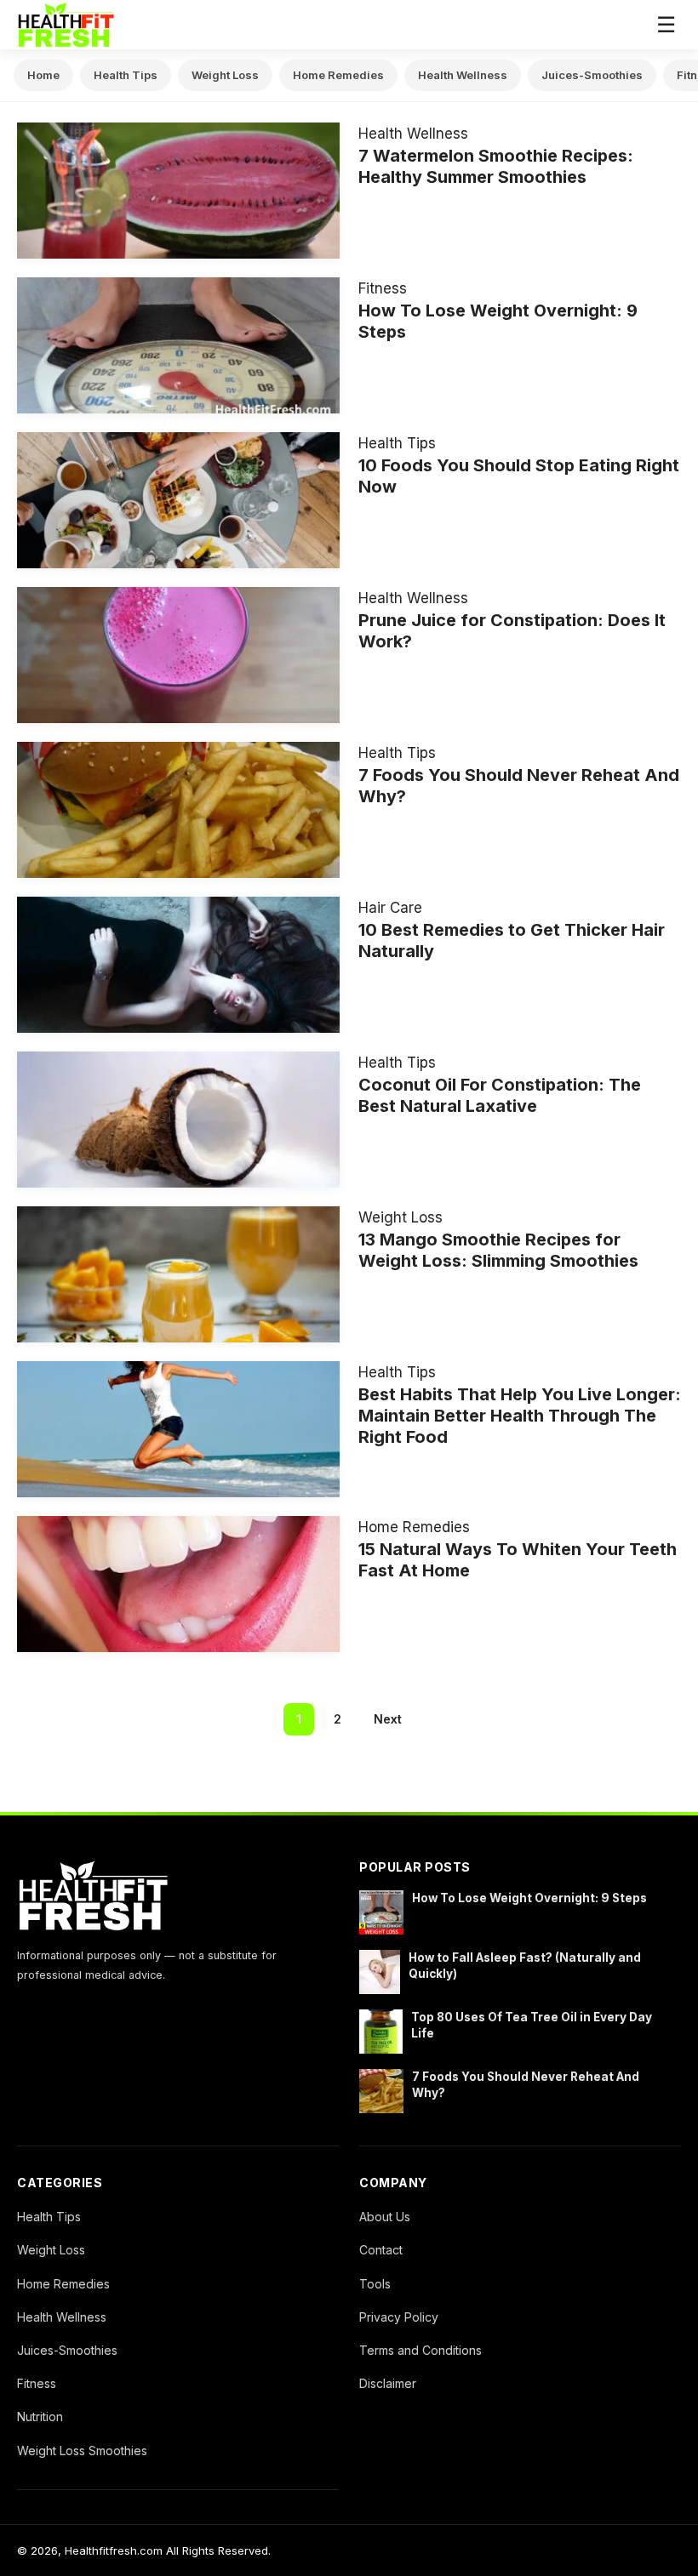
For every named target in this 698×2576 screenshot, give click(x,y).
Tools (375, 2284)
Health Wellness (463, 75)
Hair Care (390, 908)
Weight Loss (225, 75)
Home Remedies (338, 75)
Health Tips (126, 75)
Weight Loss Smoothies (82, 2451)
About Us (385, 2217)
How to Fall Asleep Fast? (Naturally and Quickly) (525, 1966)
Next (388, 1719)
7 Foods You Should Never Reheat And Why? (526, 2085)
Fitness (383, 288)
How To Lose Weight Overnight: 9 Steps (529, 1898)
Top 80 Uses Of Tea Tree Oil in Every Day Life (532, 2025)
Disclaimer (388, 2383)
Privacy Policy (399, 2317)
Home (43, 75)
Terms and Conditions (421, 2350)
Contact (381, 2250)
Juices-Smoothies (592, 75)
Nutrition (40, 2416)
